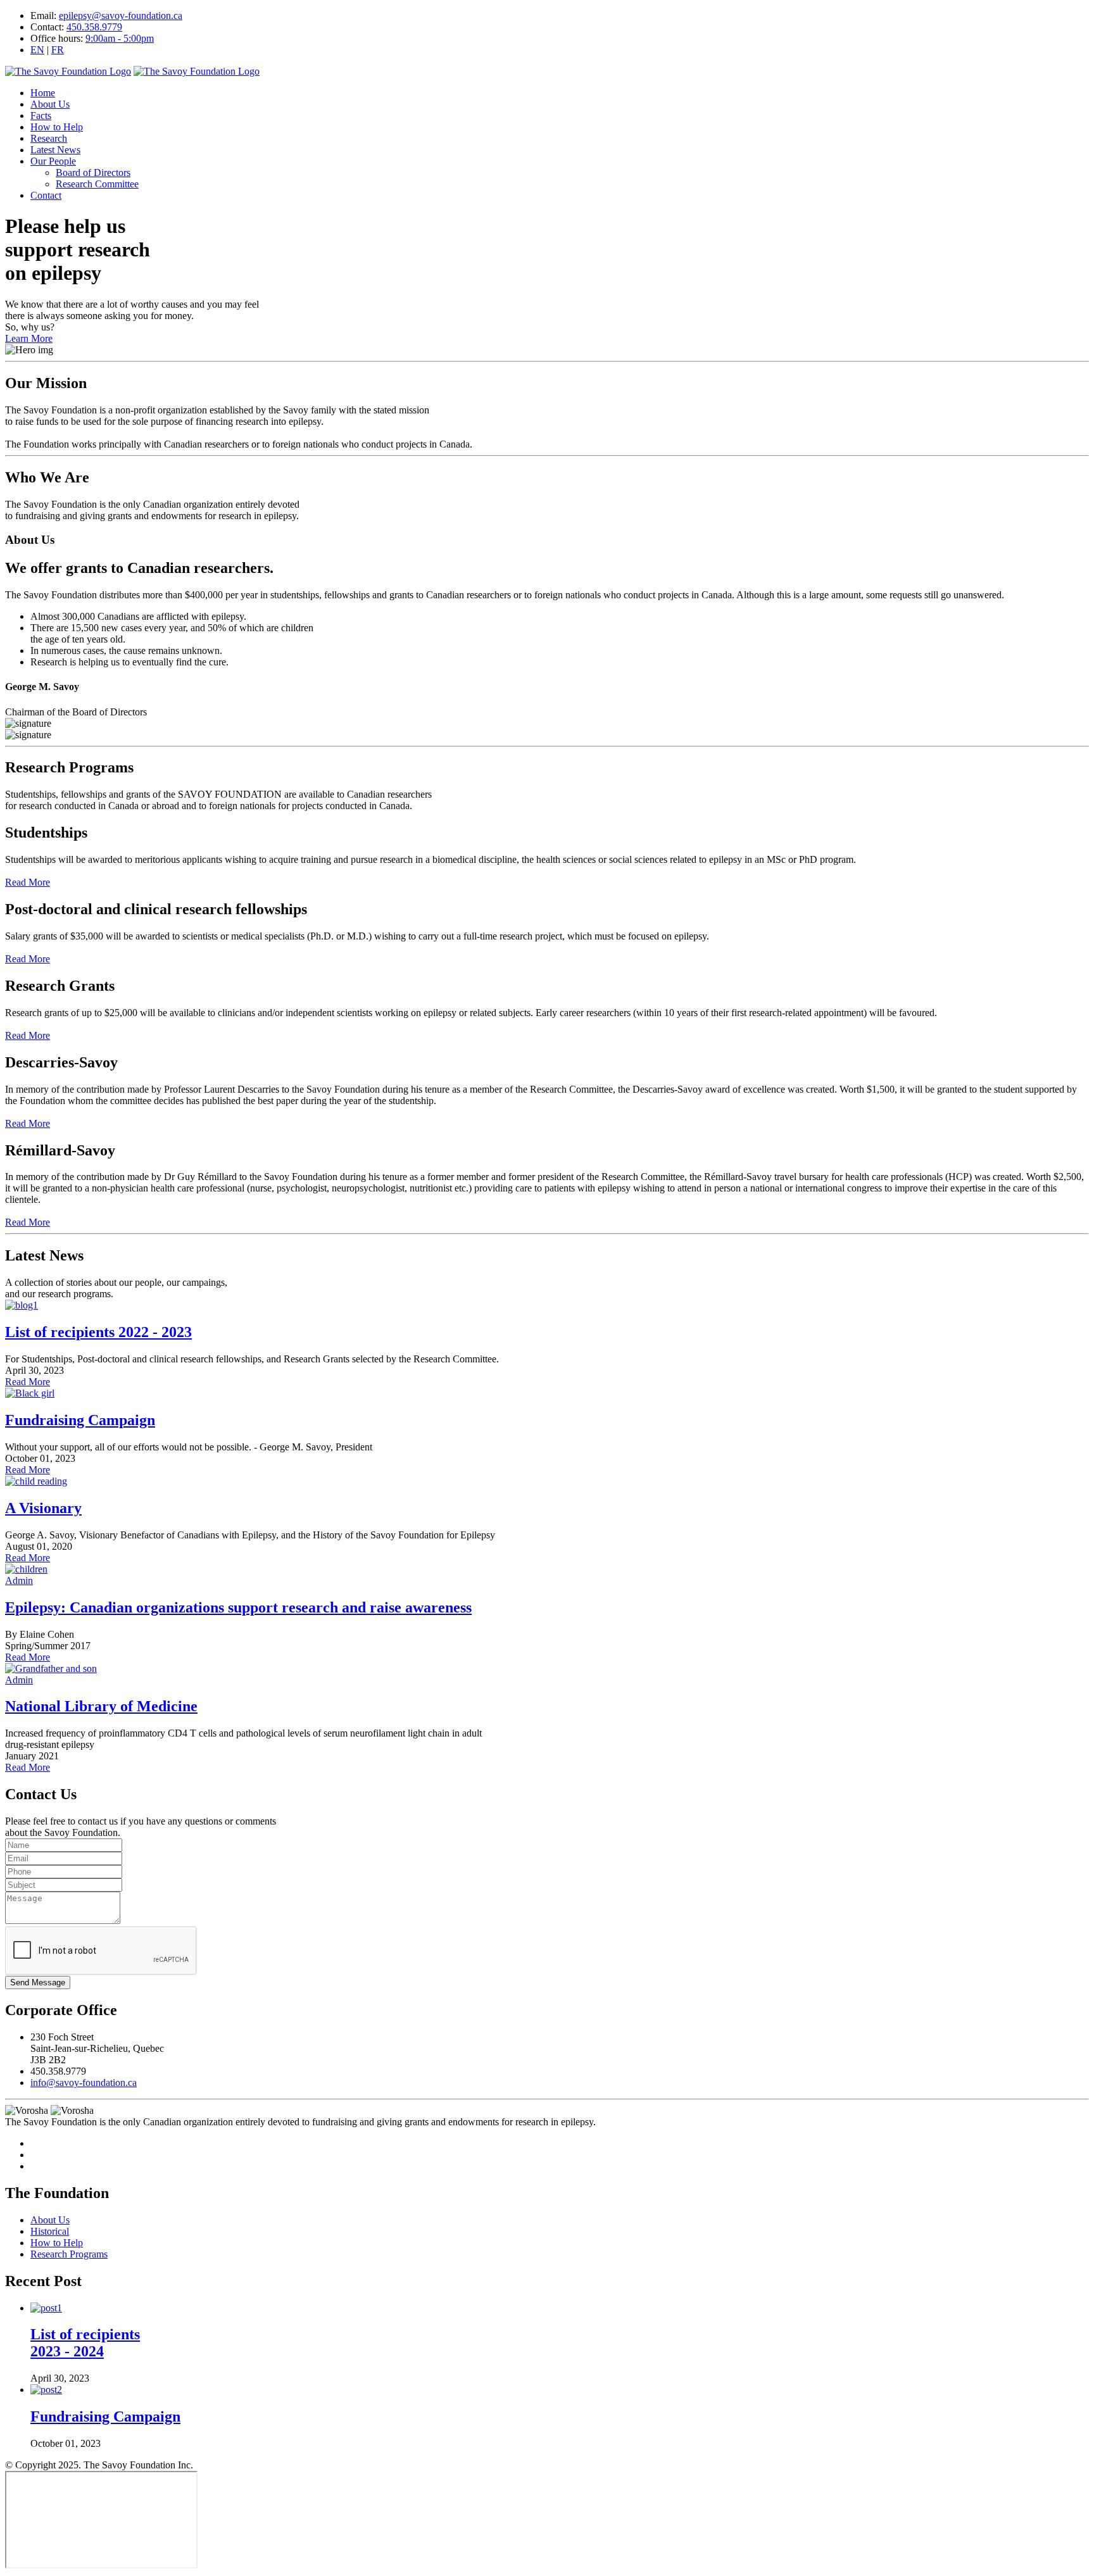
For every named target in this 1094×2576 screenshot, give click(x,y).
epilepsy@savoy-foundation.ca (121, 16)
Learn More (29, 338)
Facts (41, 116)
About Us (50, 104)
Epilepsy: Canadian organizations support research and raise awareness (238, 1607)
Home (43, 93)
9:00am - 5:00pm (120, 38)
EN (37, 50)
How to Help (57, 127)
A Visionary (43, 1508)
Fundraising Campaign (80, 1420)
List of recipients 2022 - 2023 (98, 1332)
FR (58, 50)
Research (49, 138)
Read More (28, 882)
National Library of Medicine (101, 1706)
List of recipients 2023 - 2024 (85, 2343)
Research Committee (97, 184)
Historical (50, 2231)
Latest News (55, 150)
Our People (53, 161)
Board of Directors (93, 173)
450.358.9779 (94, 27)
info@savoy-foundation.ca (84, 2083)
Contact (46, 195)
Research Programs (69, 2254)
